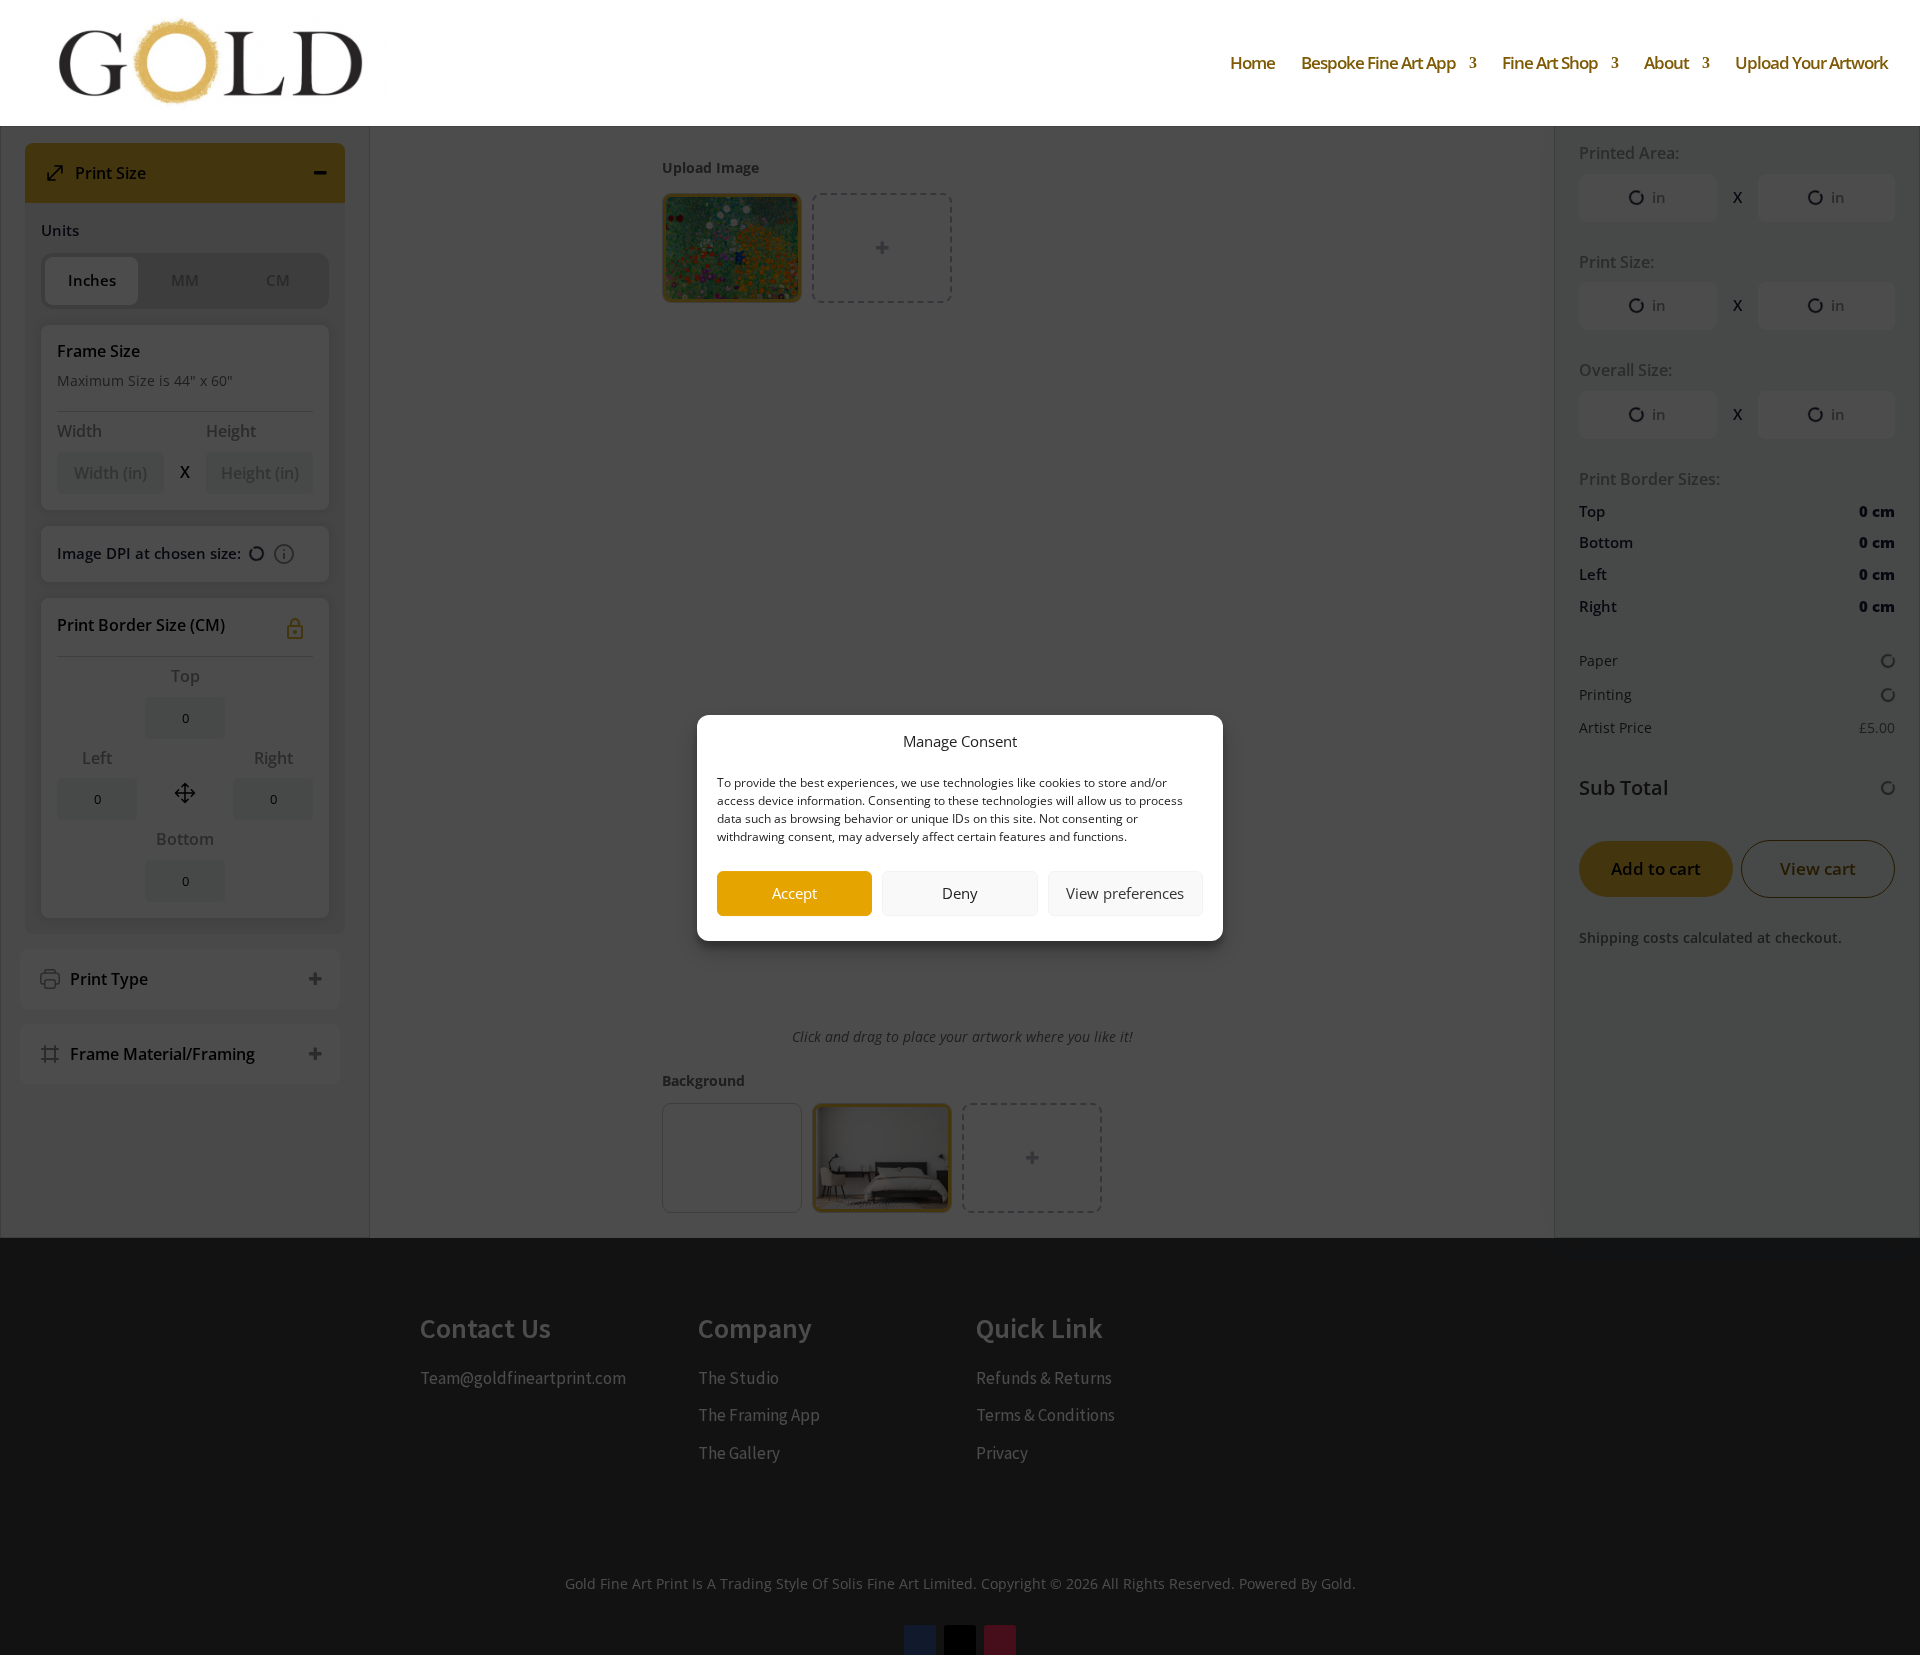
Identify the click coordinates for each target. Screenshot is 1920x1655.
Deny (960, 893)
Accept (794, 893)
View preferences (1125, 893)
